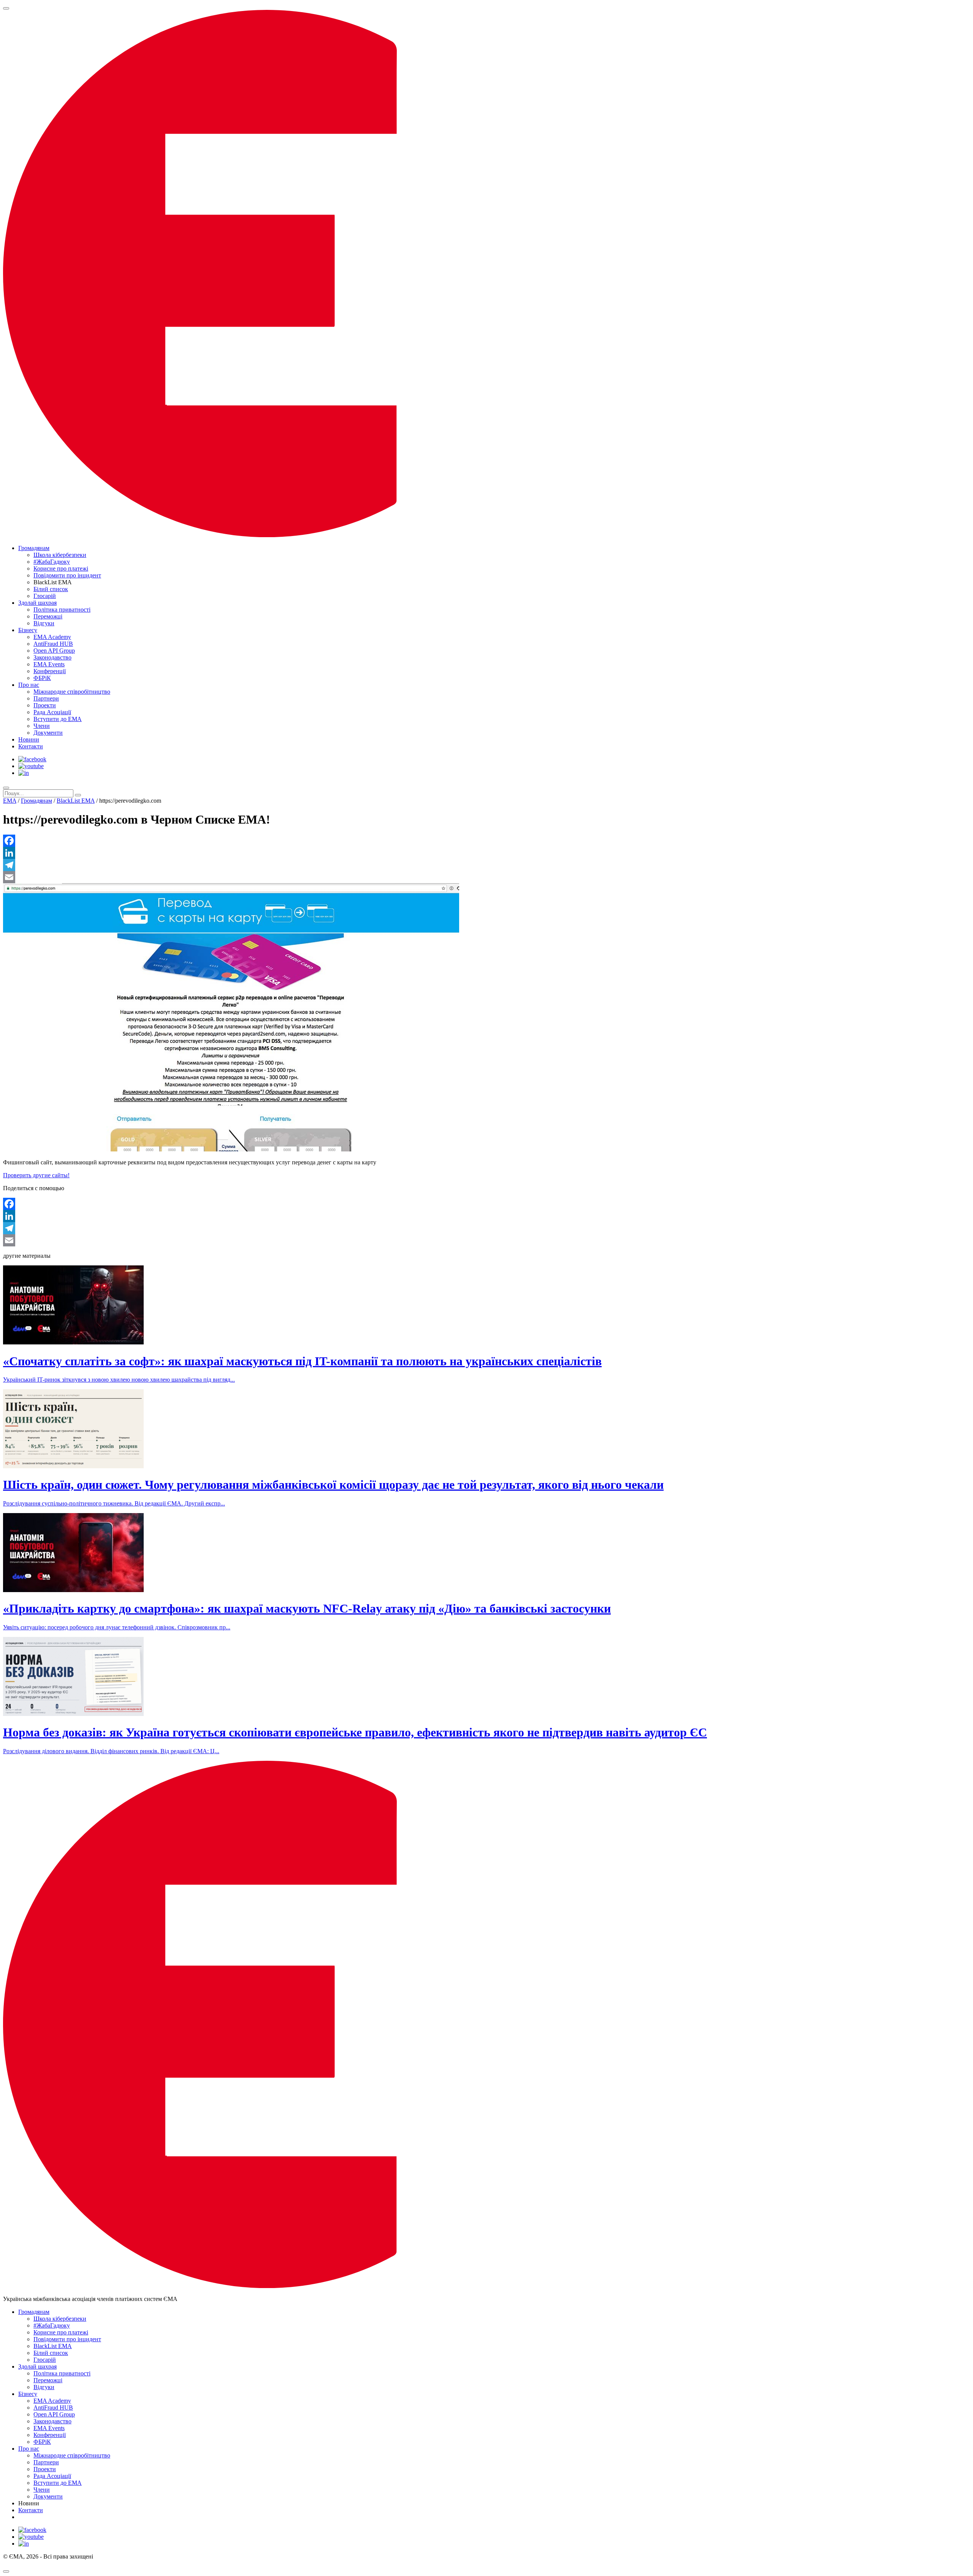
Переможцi (48, 616)
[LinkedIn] (486, 853)
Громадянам (34, 548)
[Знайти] (78, 795)
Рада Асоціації (52, 712)
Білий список (51, 589)
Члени (42, 726)
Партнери (46, 698)
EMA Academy (52, 637)
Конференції (50, 671)
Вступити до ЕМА (58, 719)
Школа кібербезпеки (60, 555)
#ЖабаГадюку (52, 562)
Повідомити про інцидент (67, 575)
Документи (48, 733)
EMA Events (49, 664)
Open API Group (54, 651)
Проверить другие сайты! (36, 1175)
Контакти (31, 746)
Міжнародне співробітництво (72, 692)
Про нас (29, 685)
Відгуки (44, 623)
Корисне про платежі (61, 568)
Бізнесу (28, 630)
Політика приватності (62, 610)
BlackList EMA (76, 801)
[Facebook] (486, 841)
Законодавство (52, 657)
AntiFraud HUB (53, 644)
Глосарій (45, 596)
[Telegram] (486, 865)
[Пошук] (6, 788)
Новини (29, 739)
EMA (10, 801)
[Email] (486, 877)
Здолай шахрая (37, 603)
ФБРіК (42, 678)
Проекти (45, 705)
